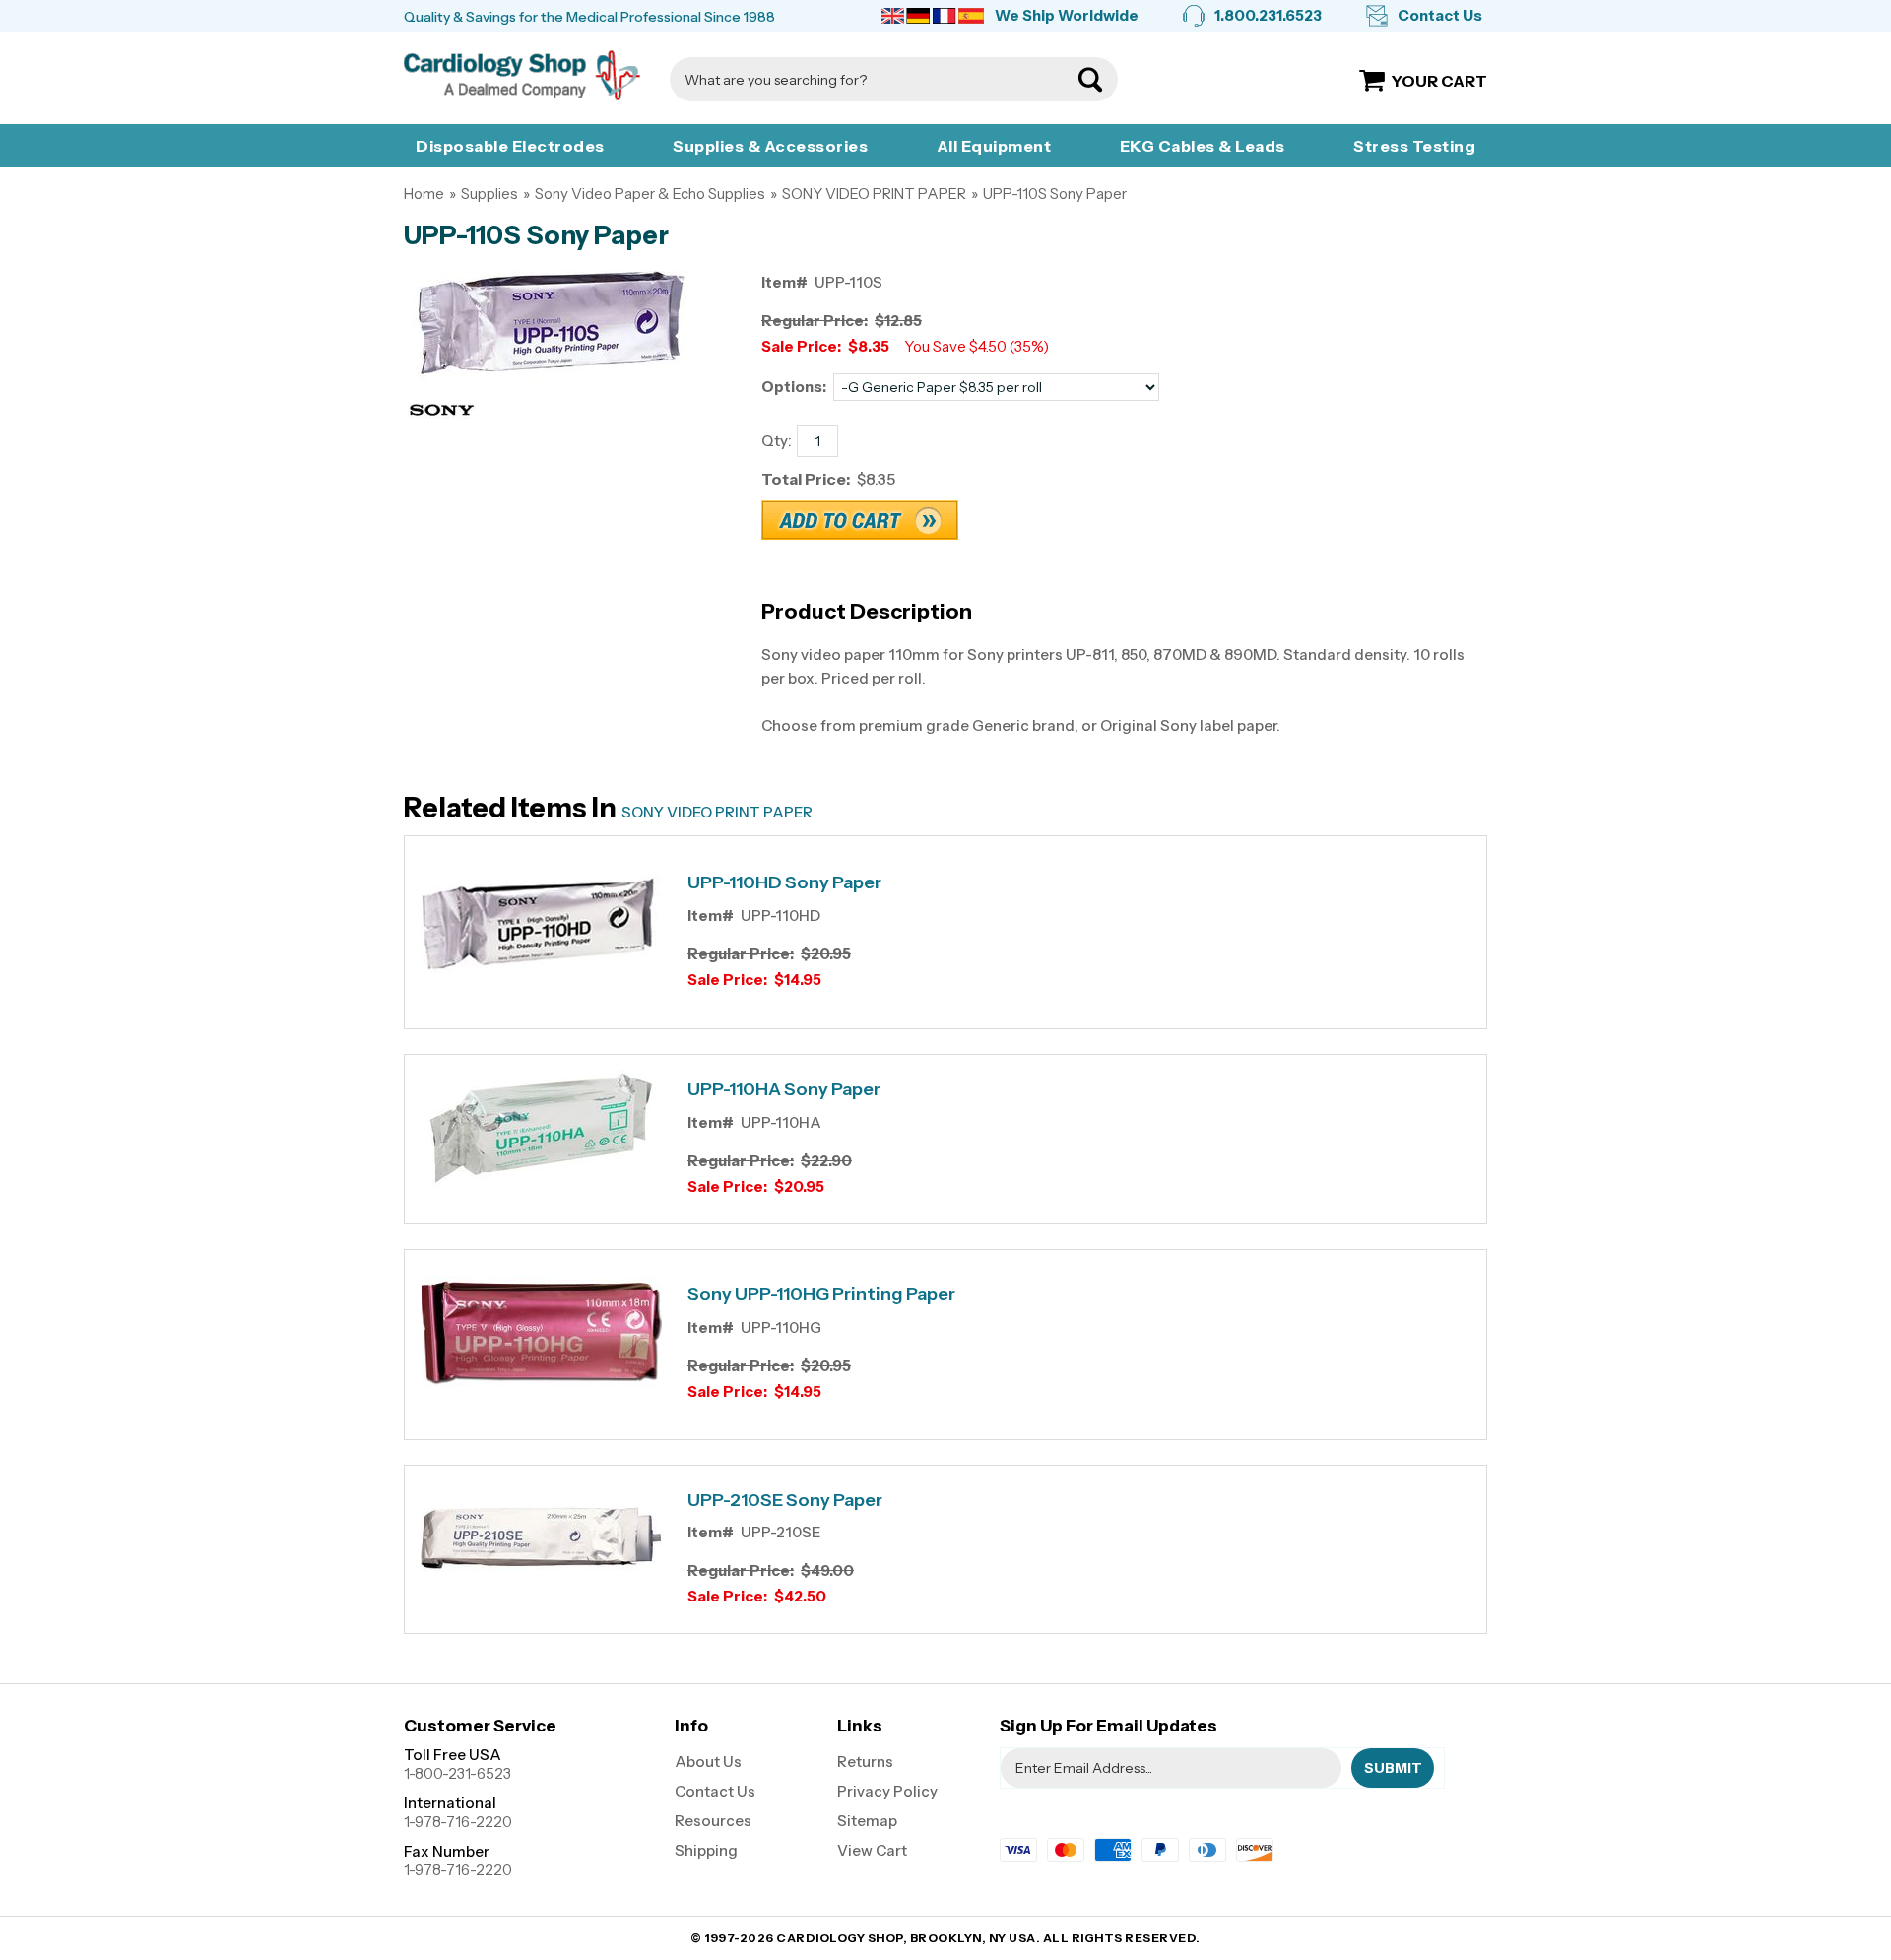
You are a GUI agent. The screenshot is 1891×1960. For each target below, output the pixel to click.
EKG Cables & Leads (1203, 146)
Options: (794, 387)
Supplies (489, 194)
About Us (708, 1762)
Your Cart (1439, 81)
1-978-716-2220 (458, 1822)
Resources (713, 1821)
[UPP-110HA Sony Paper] (541, 1132)
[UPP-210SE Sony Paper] (541, 1541)
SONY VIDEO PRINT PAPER (874, 194)
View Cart (872, 1850)
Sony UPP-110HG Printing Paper (821, 1295)
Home (424, 194)
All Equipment (994, 146)
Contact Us (1440, 15)
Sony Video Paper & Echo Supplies (650, 194)
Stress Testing (1414, 146)
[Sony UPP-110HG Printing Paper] (541, 1337)
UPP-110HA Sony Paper (784, 1090)
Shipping (706, 1850)
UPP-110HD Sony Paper (784, 883)
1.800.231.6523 (1268, 15)
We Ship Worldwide (1067, 15)
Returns (865, 1762)
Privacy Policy (887, 1791)
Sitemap (867, 1821)
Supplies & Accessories (770, 146)
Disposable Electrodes (510, 146)
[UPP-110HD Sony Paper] (541, 925)
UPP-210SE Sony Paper (785, 1501)
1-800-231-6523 (457, 1773)
